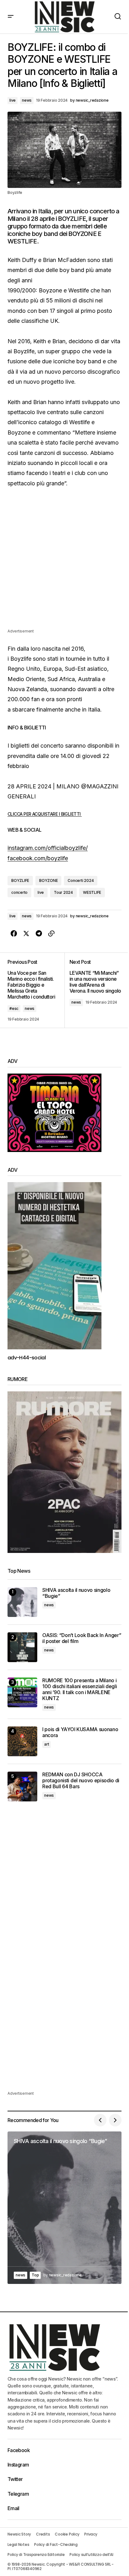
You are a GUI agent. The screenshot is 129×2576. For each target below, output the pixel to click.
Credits (43, 2534)
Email (13, 2508)
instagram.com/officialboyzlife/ (48, 848)
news (27, 100)
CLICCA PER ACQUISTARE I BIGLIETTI (45, 814)
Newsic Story (19, 2534)
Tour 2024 (63, 892)
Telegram (18, 2494)
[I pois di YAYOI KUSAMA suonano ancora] (22, 1741)
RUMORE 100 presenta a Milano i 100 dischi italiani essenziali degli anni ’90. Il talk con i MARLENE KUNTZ (80, 1690)
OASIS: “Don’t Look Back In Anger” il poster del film (82, 1638)
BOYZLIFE (20, 880)
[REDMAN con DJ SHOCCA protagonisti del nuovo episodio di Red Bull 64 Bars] (22, 1787)
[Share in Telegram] (39, 934)
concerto (19, 892)
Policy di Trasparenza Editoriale (36, 2555)
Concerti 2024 (81, 880)
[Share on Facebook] (14, 934)
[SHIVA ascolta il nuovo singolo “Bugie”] (22, 1602)
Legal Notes (18, 2544)
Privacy (91, 2534)
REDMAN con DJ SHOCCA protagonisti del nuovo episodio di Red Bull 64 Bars (81, 1781)
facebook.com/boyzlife (38, 858)
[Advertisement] (64, 563)
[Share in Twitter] (26, 934)
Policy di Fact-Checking (56, 2544)
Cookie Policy (67, 2534)
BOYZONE (48, 880)
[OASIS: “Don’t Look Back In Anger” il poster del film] (22, 1647)
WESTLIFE (92, 892)
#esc (14, 1008)
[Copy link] (51, 934)
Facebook (19, 2450)
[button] (11, 17)
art (46, 1744)
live (13, 100)
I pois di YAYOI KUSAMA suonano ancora (80, 1732)
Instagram (18, 2465)
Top (35, 2275)
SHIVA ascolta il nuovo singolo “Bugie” (76, 1593)
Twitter (15, 2479)
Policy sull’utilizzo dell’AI (91, 2555)
